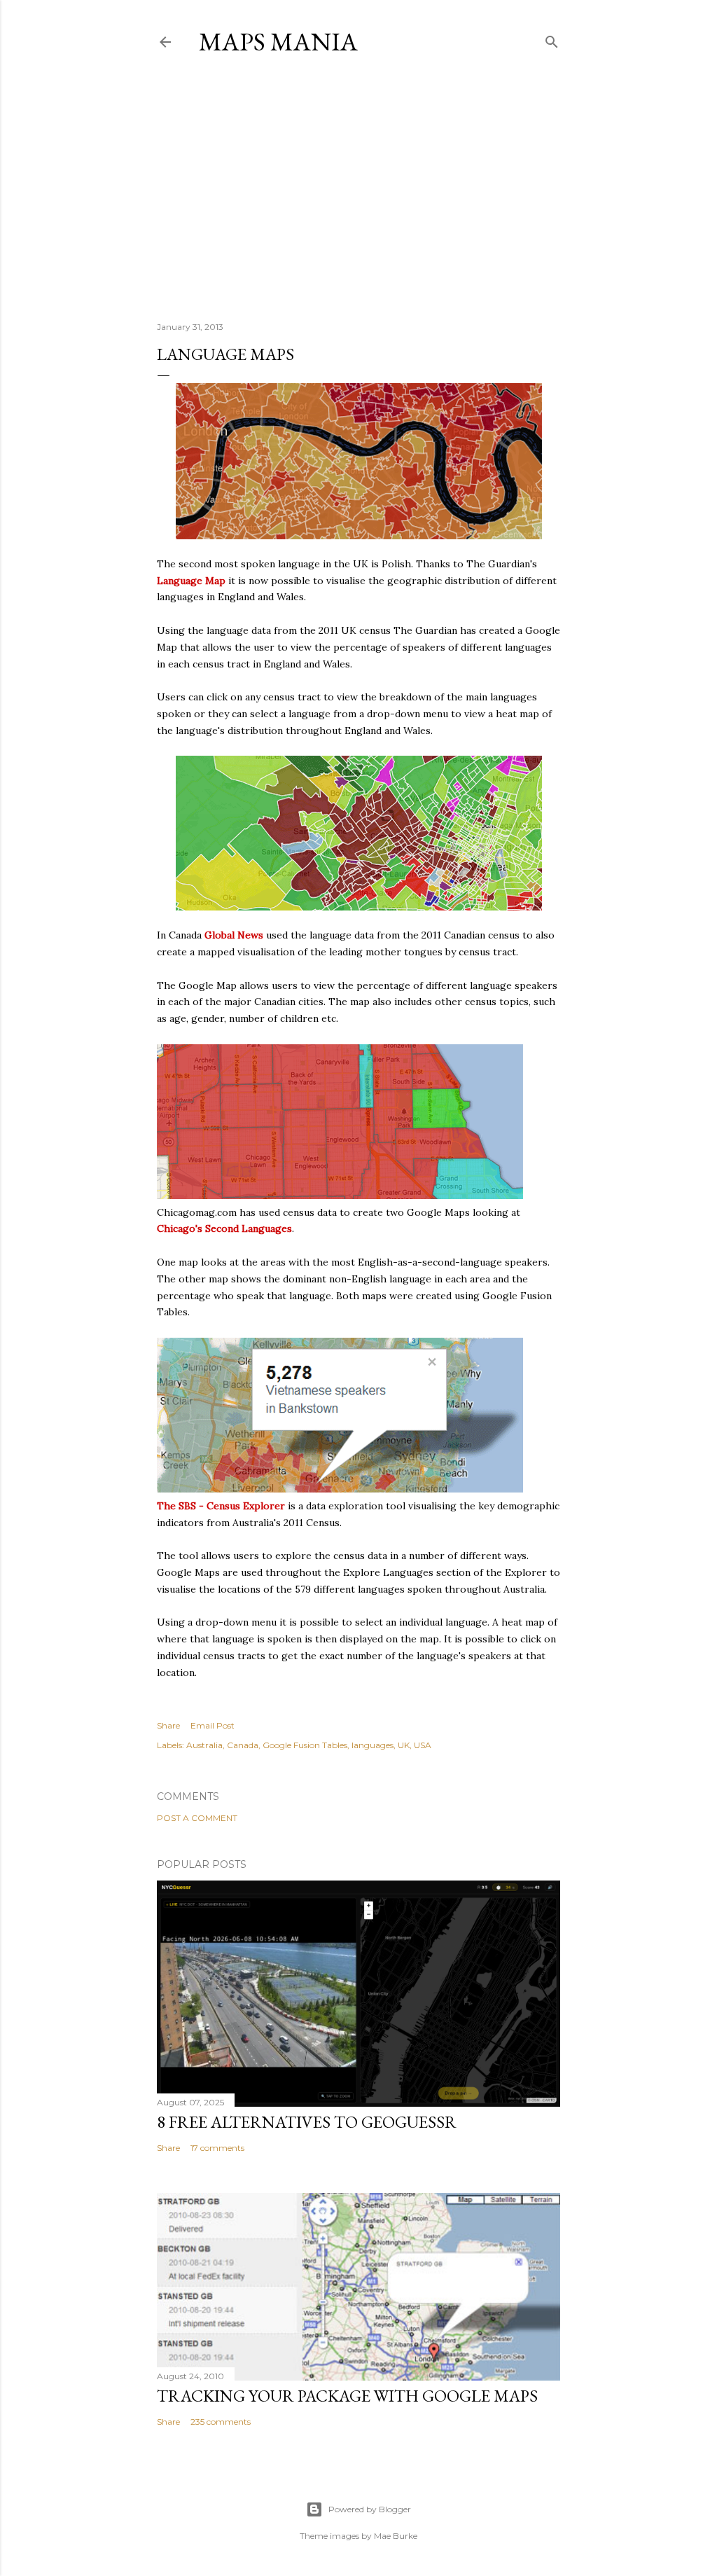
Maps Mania (278, 42)
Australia (204, 1745)
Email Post (213, 1725)
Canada (243, 1745)
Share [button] (168, 1725)
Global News (234, 935)
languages (373, 1745)
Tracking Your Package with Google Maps (347, 2396)
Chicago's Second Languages (224, 1228)
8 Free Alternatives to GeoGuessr (307, 2122)
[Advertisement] (358, 188)
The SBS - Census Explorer (221, 1506)
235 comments (221, 2422)
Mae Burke (396, 2536)
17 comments (217, 2148)
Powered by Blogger (370, 2509)
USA (423, 1745)
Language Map (191, 581)
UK (404, 1745)
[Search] (552, 39)
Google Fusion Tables (305, 1745)
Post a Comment (197, 1818)
